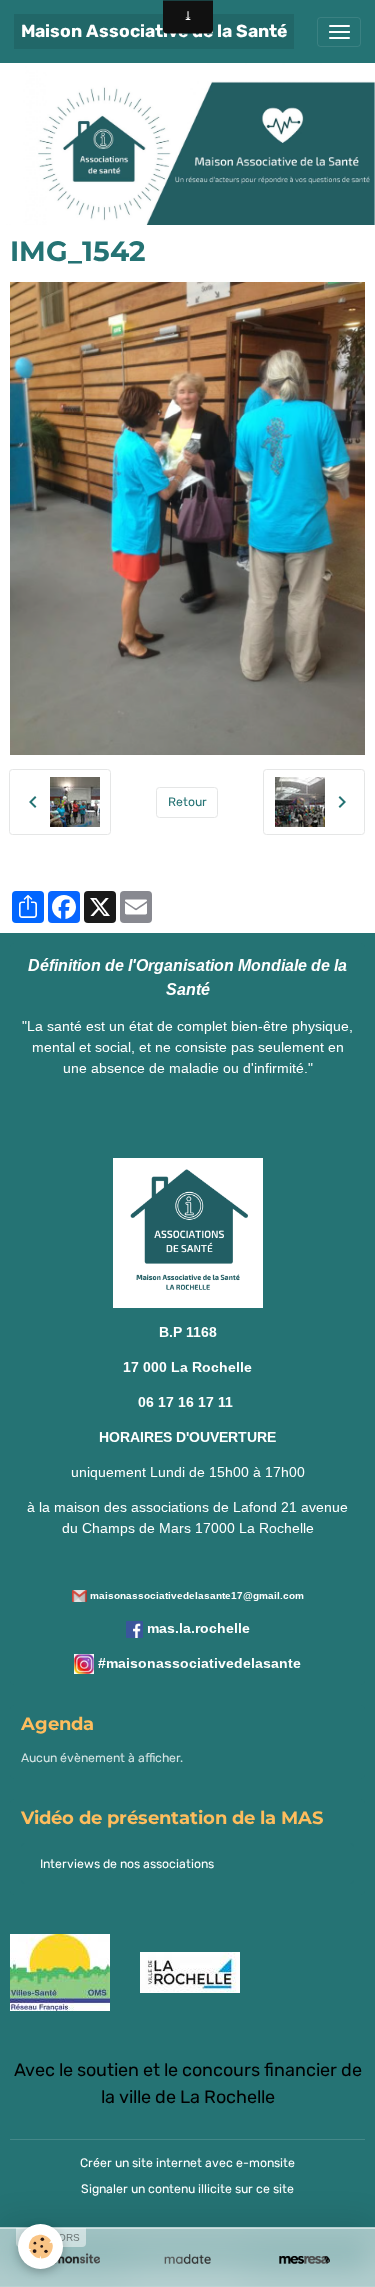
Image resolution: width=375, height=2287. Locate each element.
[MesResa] (304, 2259)
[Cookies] (40, 2246)
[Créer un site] (70, 2259)
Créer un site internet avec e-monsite (187, 2163)
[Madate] (187, 2259)
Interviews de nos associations (127, 1864)
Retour (187, 802)
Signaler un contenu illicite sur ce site (187, 2189)
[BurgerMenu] (339, 32)
